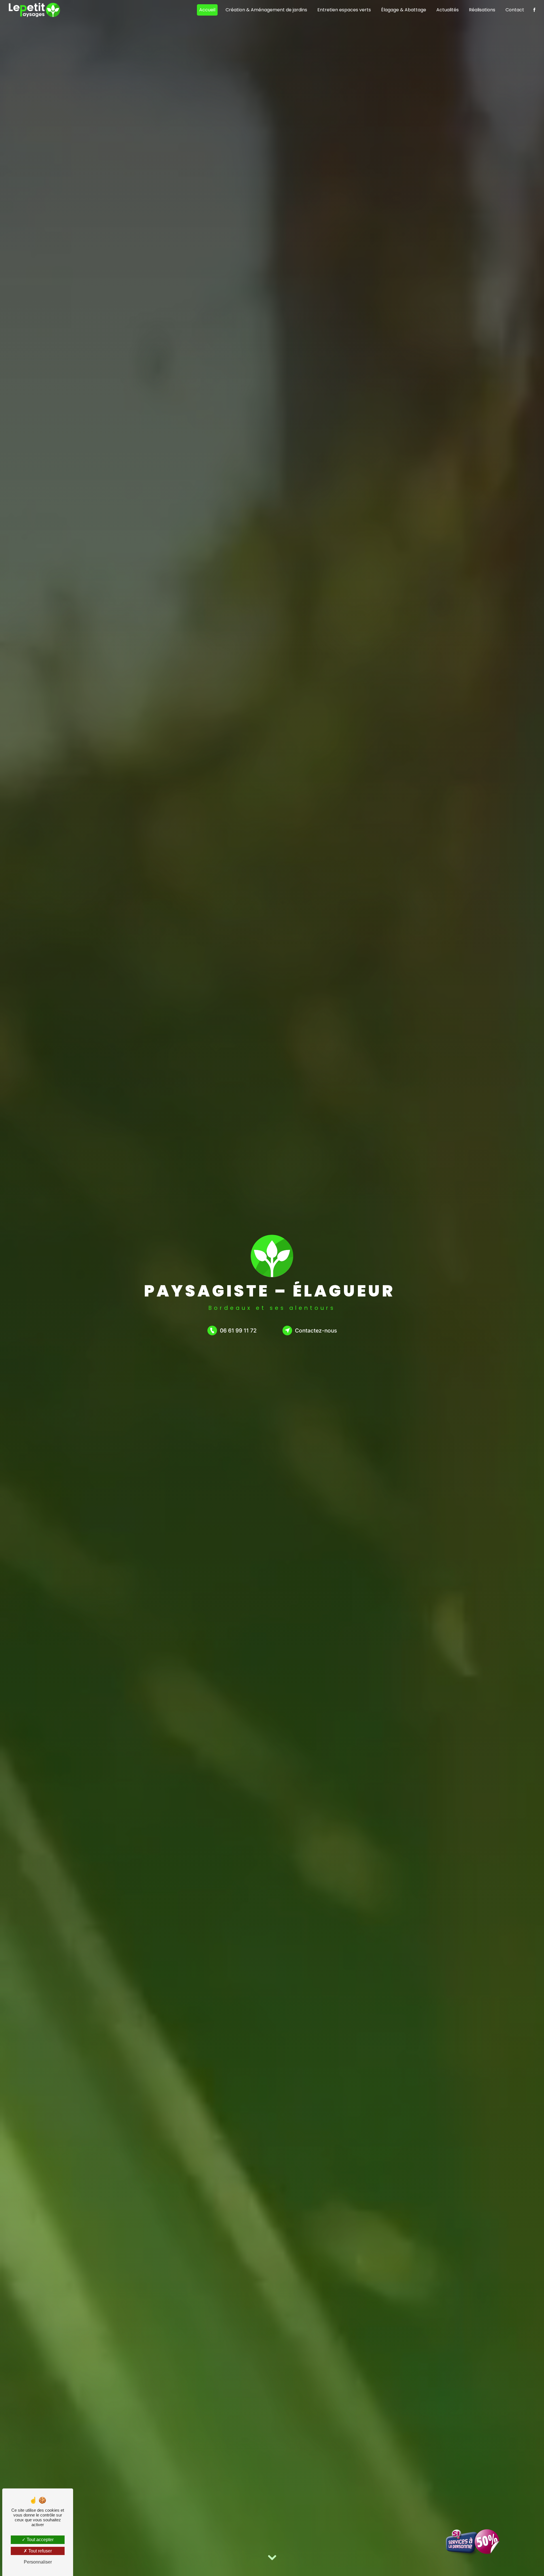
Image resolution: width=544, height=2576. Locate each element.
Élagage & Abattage (404, 10)
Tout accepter (40, 2540)
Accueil (207, 10)
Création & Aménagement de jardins (266, 10)
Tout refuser (40, 2551)
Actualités (448, 10)
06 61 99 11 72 (238, 1330)
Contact (515, 10)
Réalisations (482, 10)
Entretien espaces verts (344, 10)
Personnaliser (38, 2562)
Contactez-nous (316, 1330)
